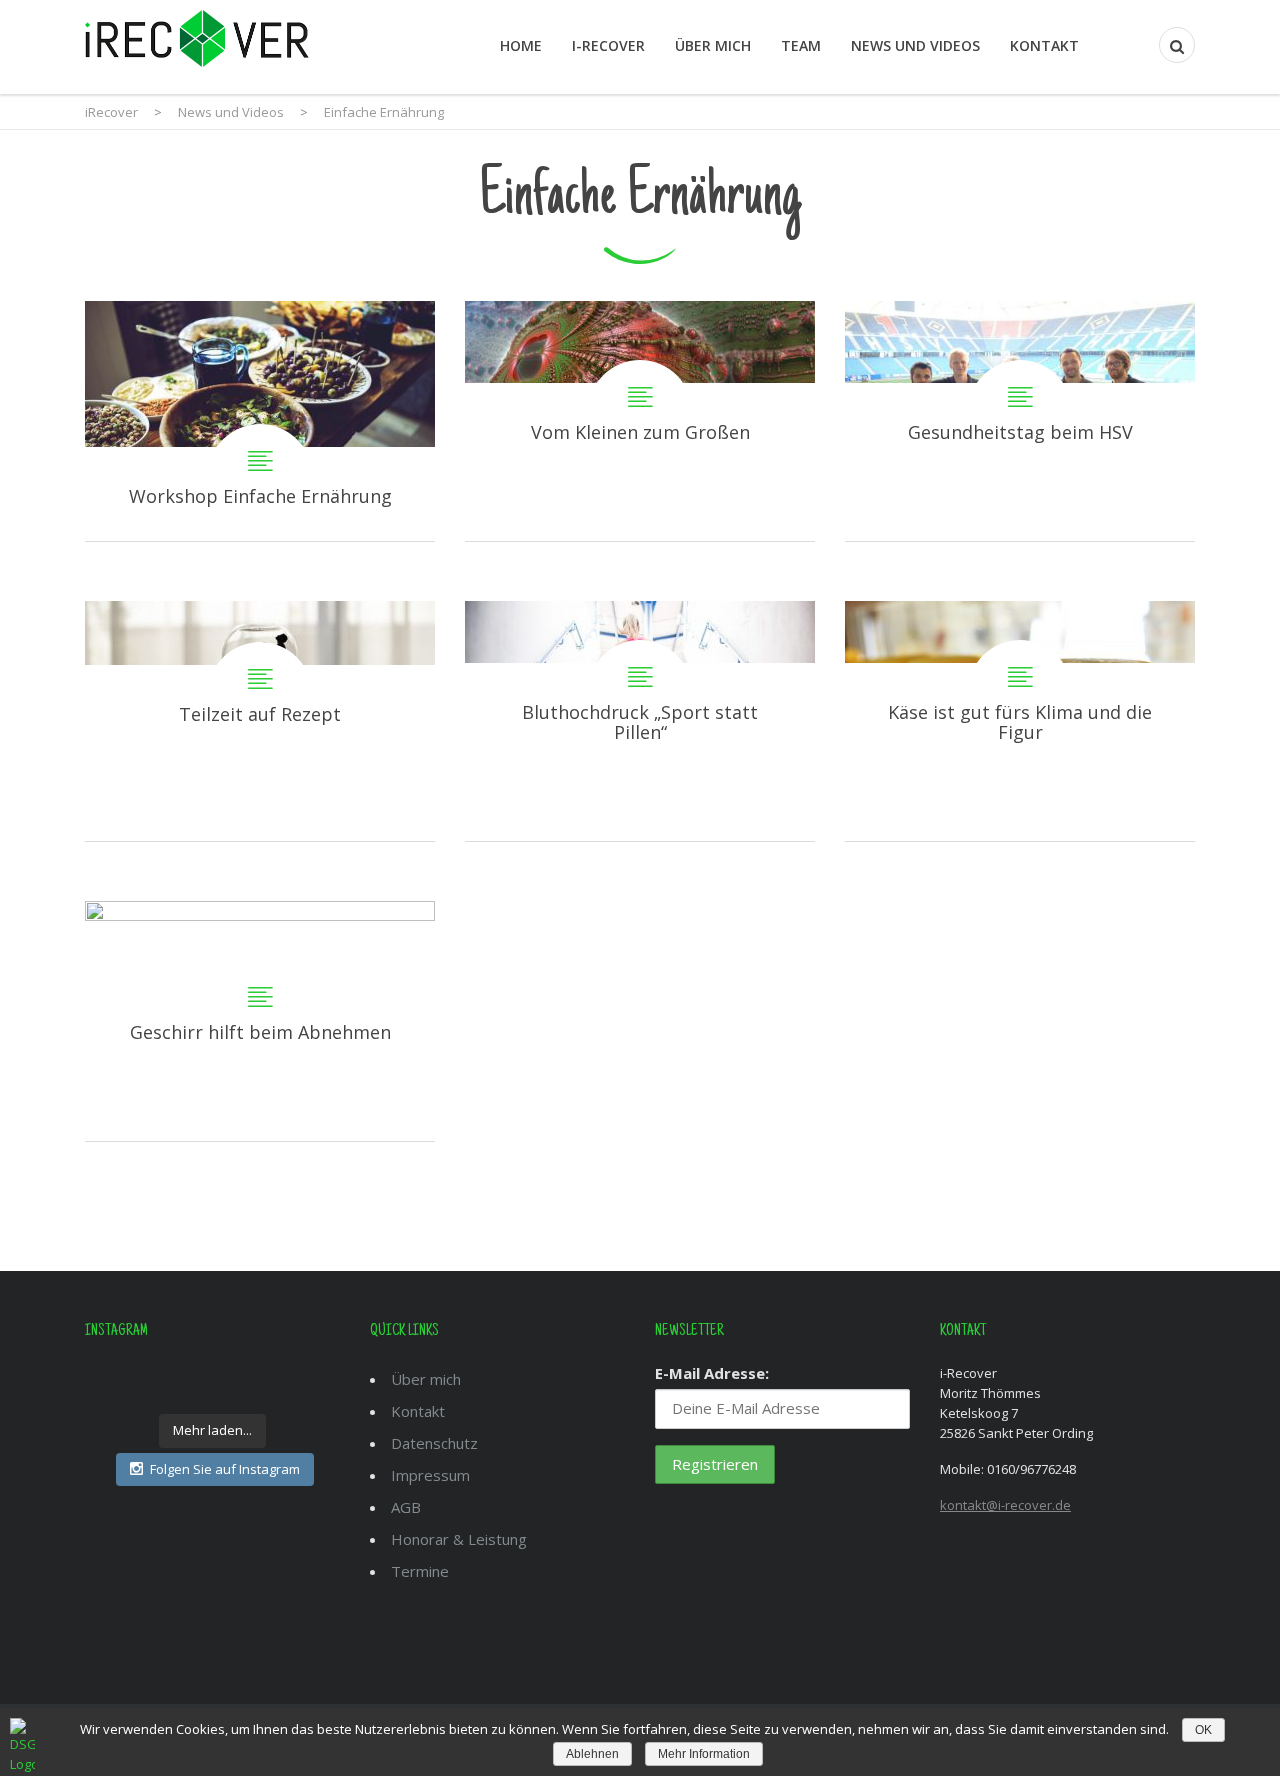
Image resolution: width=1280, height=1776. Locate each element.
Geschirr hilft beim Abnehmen (260, 1021)
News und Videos (915, 45)
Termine (420, 1571)
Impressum (430, 1475)
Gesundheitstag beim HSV (1020, 421)
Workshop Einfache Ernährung (260, 421)
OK (1203, 1730)
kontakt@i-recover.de (1005, 1505)
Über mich (713, 45)
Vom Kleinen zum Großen (640, 421)
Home (521, 45)
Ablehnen (592, 1754)
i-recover (608, 45)
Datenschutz (434, 1443)
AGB (406, 1507)
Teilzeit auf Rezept (260, 721)
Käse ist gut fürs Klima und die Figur (1020, 721)
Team (801, 45)
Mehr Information (704, 1754)
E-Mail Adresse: (712, 1373)
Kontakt (1044, 45)
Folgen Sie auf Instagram (225, 1469)
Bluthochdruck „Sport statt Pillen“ (640, 721)
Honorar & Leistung (459, 1539)
